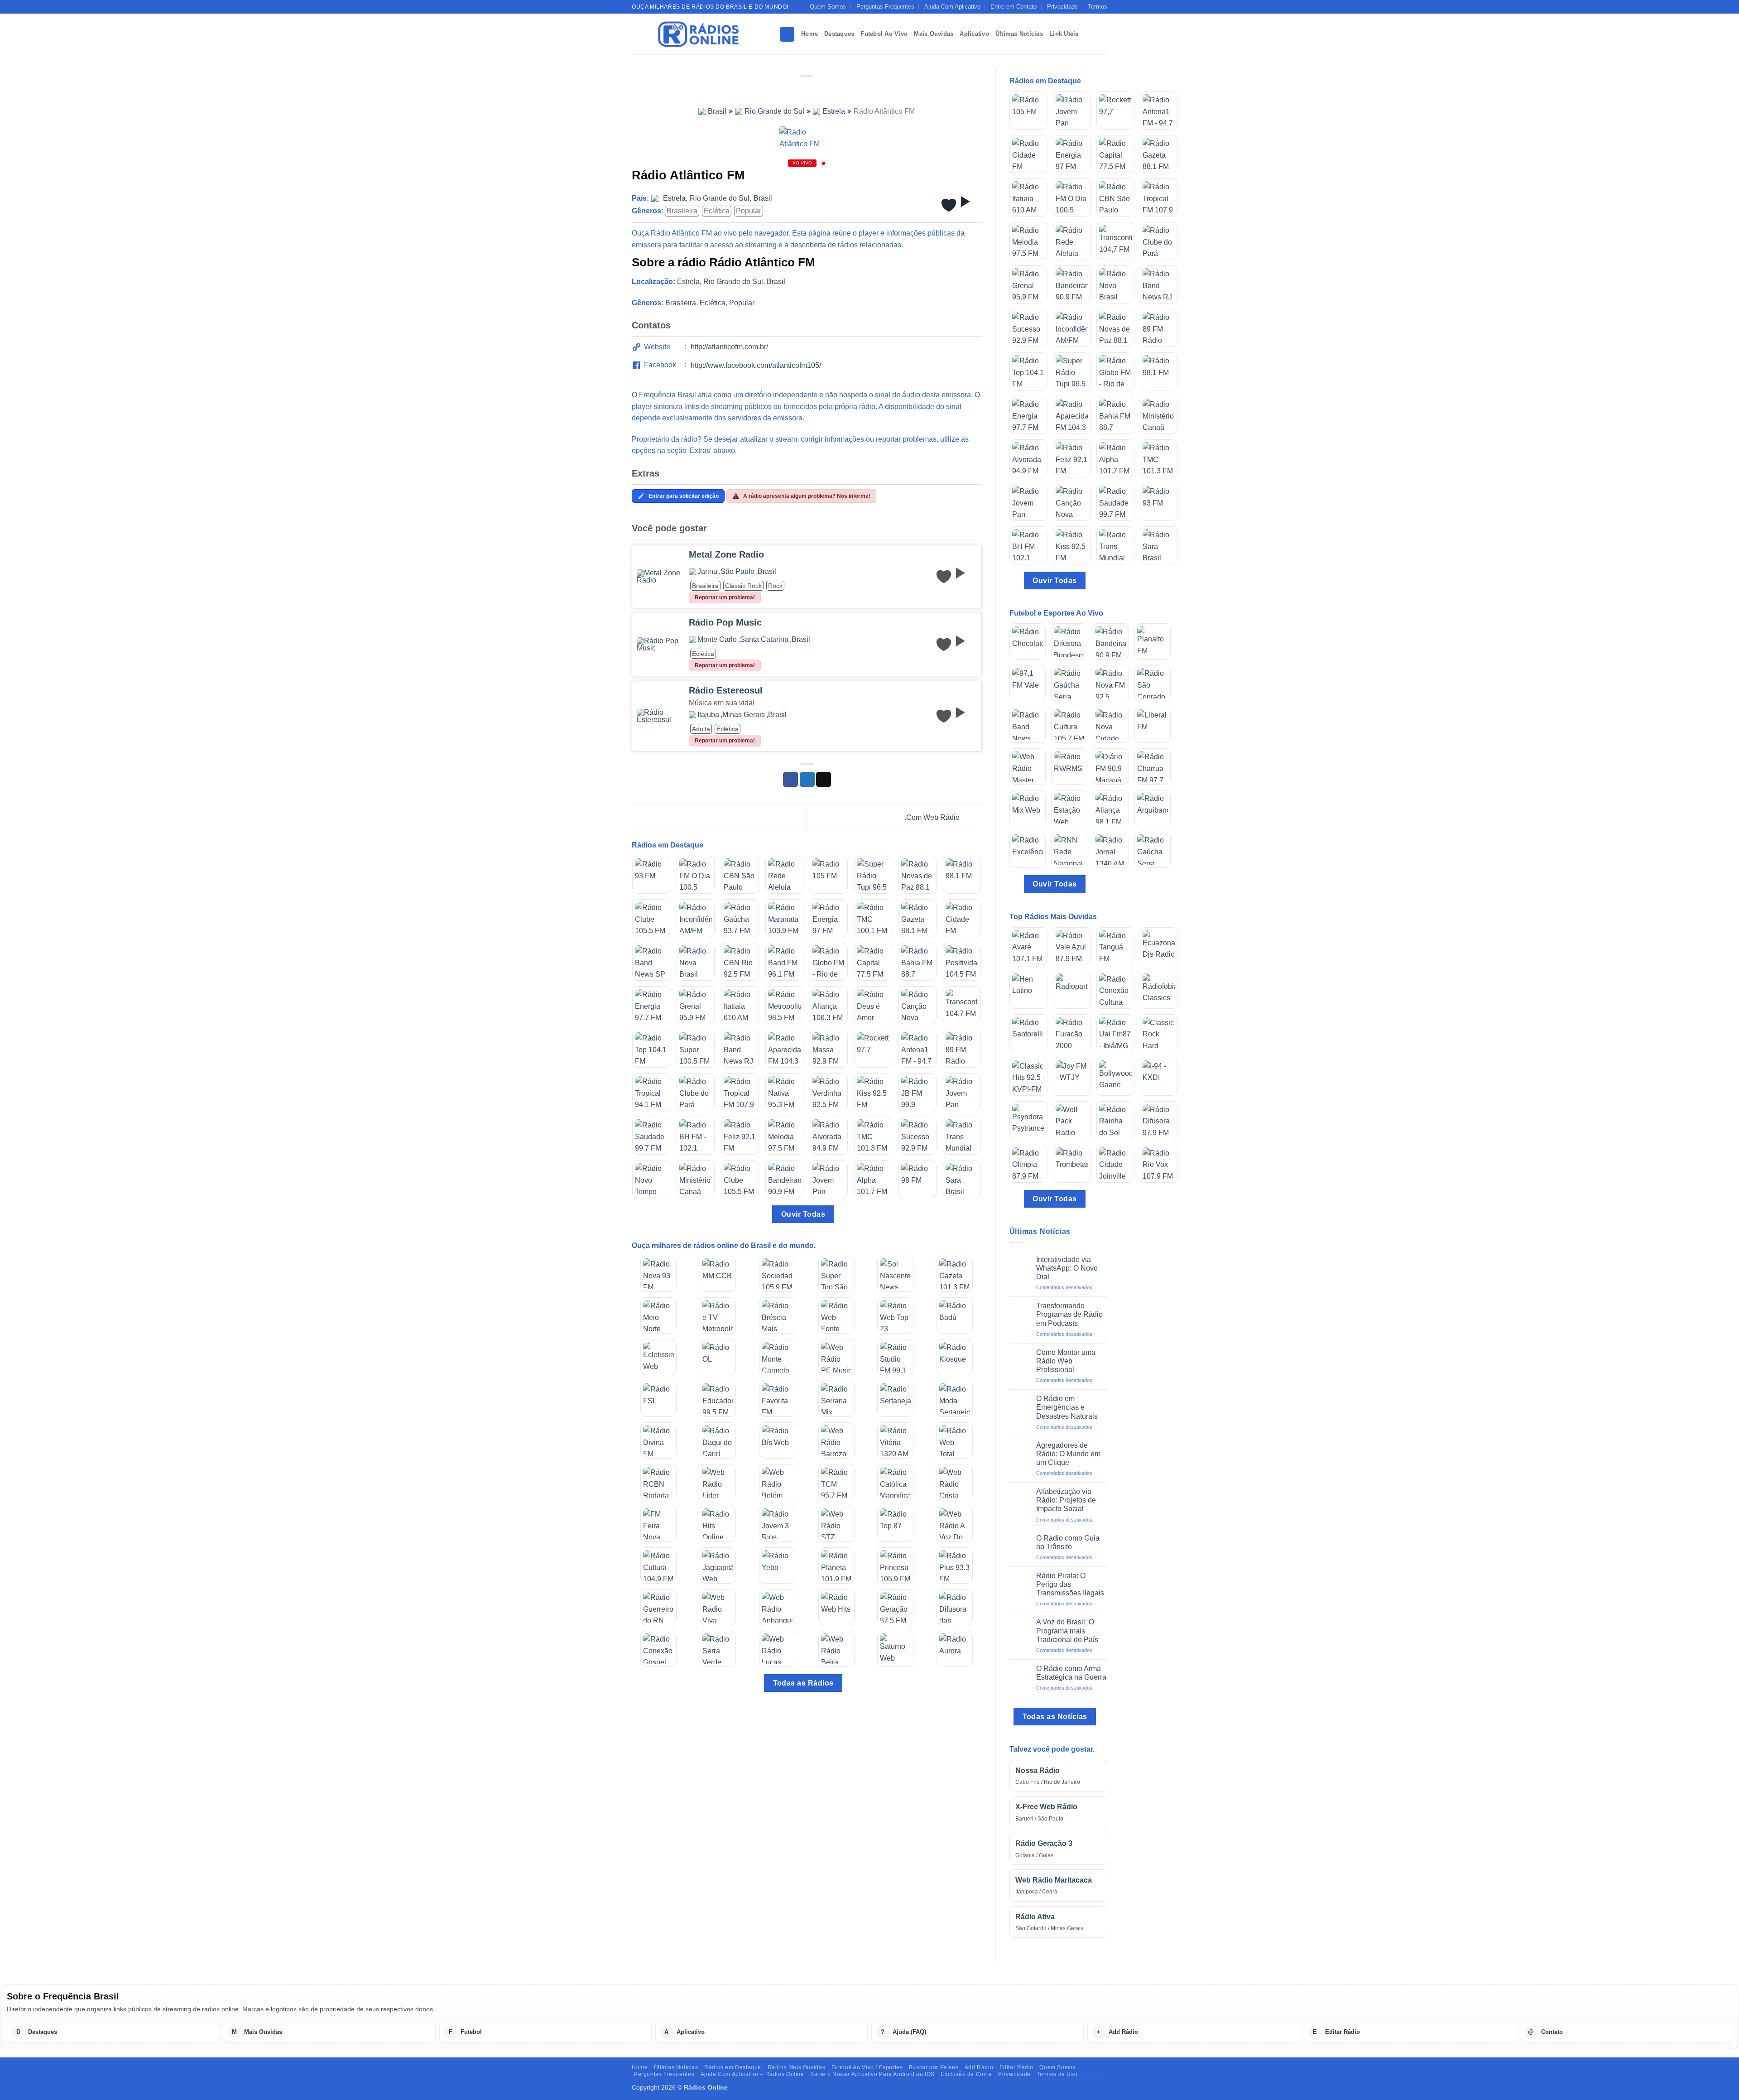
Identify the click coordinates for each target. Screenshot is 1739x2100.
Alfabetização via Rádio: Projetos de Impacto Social (1066, 1500)
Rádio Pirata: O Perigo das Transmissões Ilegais (1070, 1584)
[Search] (787, 34)
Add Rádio (979, 2067)
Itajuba (708, 715)
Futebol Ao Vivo (884, 34)
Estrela (834, 111)
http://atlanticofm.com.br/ (729, 347)
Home (809, 34)
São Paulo (737, 572)
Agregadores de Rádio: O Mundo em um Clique (1068, 1454)
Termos (1098, 7)
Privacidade (1062, 7)
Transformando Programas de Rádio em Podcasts (1069, 1314)
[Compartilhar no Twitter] (807, 780)
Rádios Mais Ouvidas (797, 2067)
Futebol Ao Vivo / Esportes (867, 2067)
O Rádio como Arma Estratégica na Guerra (1071, 1673)
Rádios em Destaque (733, 2067)
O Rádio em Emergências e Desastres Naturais (1067, 1407)
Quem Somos (828, 7)
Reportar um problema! (725, 597)
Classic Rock (743, 586)
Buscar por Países (934, 2067)
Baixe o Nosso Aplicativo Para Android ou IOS (872, 2074)
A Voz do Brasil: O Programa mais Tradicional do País (1067, 1630)
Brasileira (682, 211)
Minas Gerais (744, 715)
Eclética (717, 211)
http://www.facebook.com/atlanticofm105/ (756, 365)
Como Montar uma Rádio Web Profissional (1066, 1361)
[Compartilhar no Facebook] (790, 780)
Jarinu (707, 572)
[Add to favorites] (949, 205)
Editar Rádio (1016, 2067)
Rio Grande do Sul (774, 111)
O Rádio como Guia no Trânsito (1068, 1542)
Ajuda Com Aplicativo (952, 7)
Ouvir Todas (803, 1214)
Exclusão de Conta (966, 2074)
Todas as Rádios (803, 1683)
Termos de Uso (1057, 2074)
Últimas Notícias (1019, 34)
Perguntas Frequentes (885, 7)
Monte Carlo (717, 640)
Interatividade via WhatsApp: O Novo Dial (1067, 1268)
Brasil (717, 111)
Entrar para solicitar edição (684, 496)
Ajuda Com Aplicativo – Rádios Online (752, 2074)
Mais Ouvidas (934, 34)
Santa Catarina (764, 640)
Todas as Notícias (1055, 1717)
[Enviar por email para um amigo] (824, 780)
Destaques (839, 34)
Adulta (701, 729)
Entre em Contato (1014, 7)
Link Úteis (1064, 34)
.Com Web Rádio (933, 817)
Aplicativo (974, 34)
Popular (749, 211)
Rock (775, 586)
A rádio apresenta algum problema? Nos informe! (807, 496)
